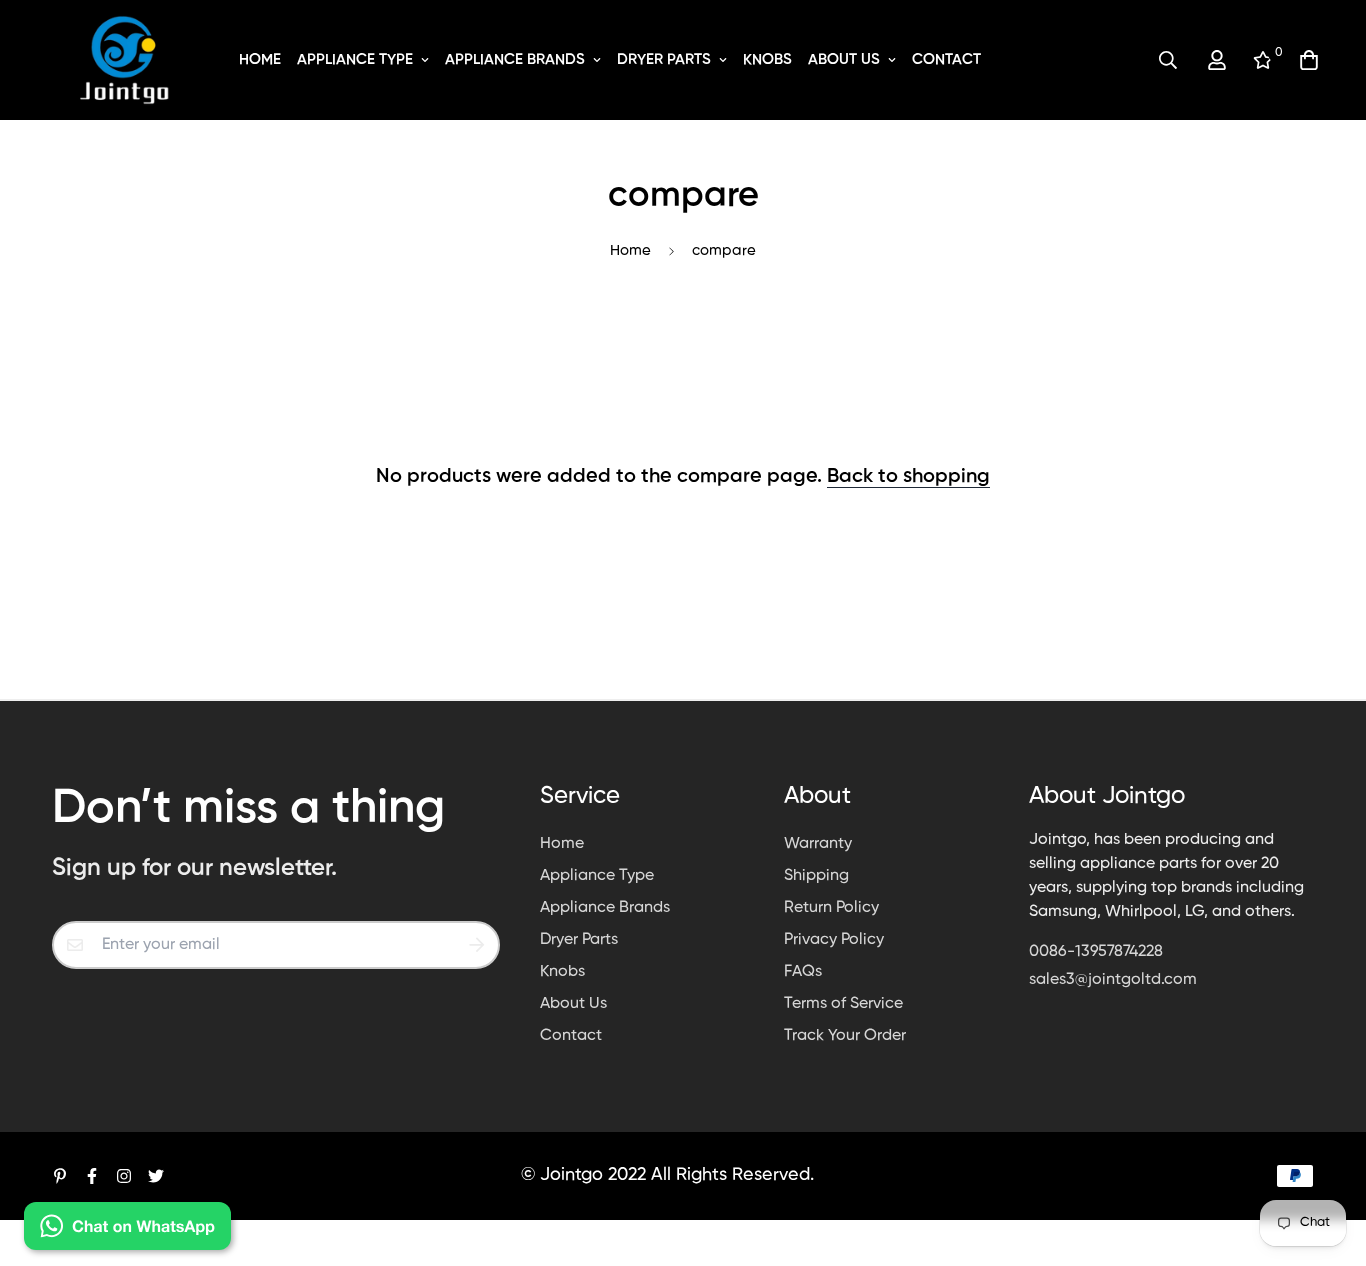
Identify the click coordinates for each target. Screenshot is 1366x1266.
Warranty (818, 844)
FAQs (803, 972)
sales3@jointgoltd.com (1113, 980)
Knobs (767, 59)
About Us (844, 59)
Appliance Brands (515, 59)
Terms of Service (843, 1004)
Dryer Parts (664, 59)
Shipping (816, 876)
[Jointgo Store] (125, 60)
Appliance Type (355, 59)
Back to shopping (908, 477)
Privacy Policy (834, 940)
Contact (946, 59)
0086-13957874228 (1096, 952)
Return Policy (831, 908)
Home (260, 59)
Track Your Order (845, 1036)
